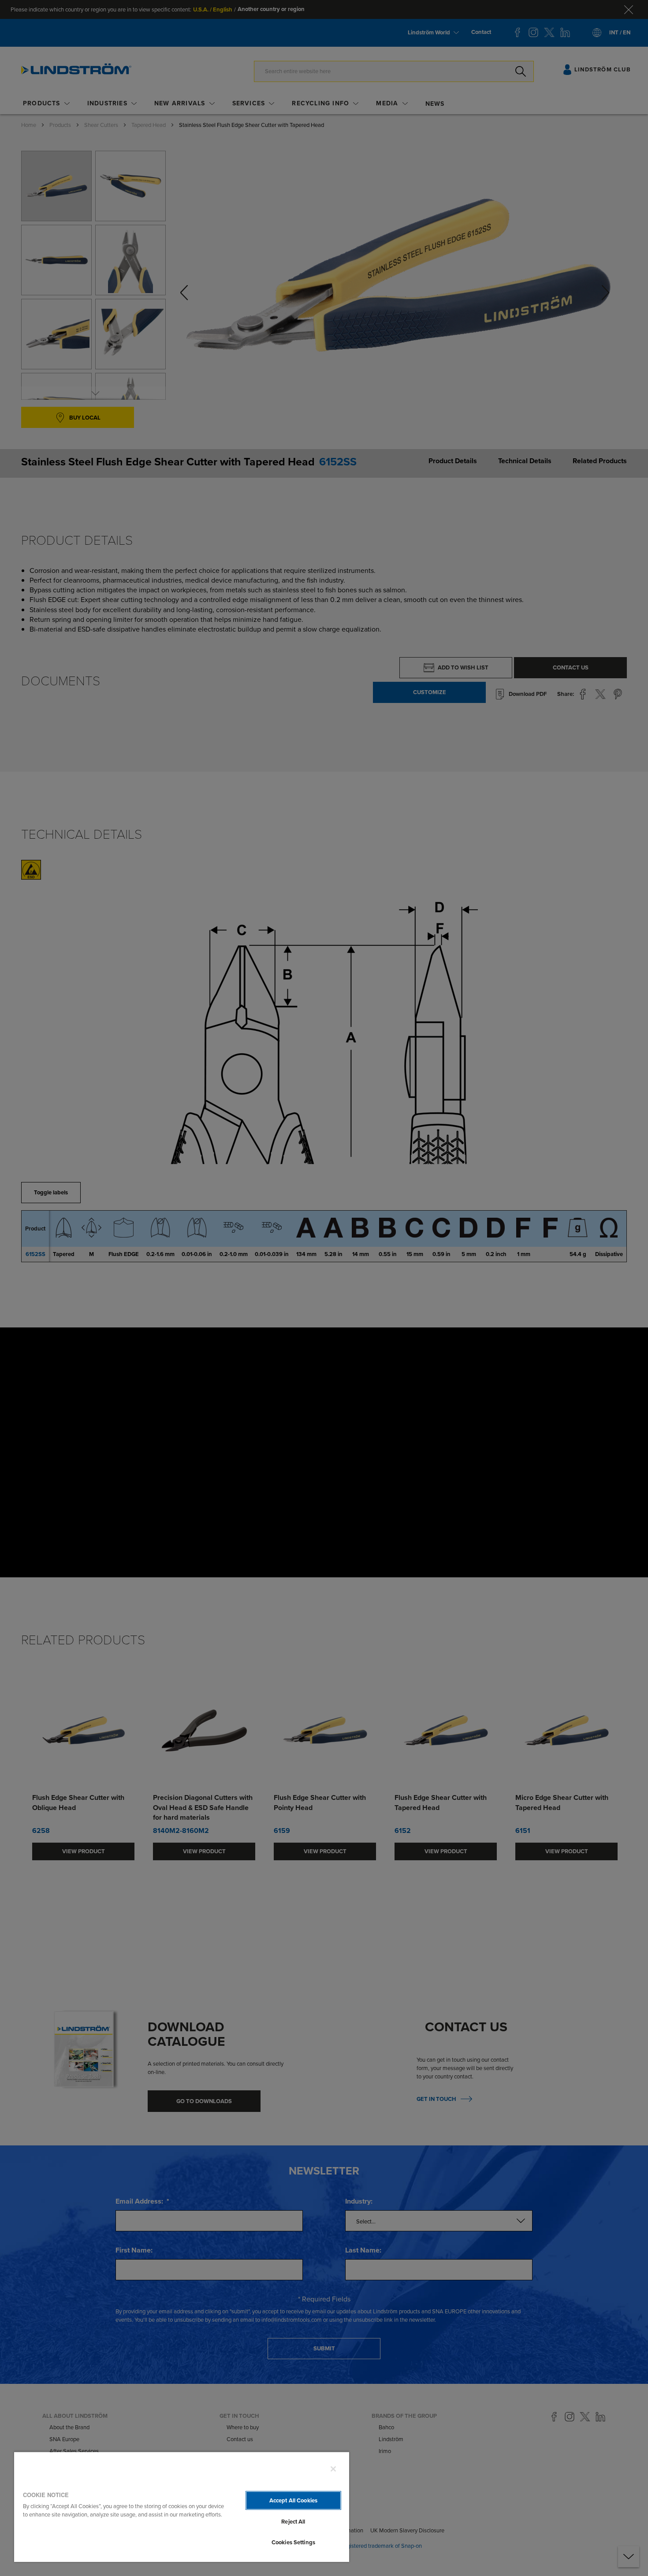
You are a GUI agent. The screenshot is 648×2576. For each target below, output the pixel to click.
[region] (182, 2507)
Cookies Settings (293, 2542)
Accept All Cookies (293, 2500)
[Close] (333, 2469)
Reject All (293, 2522)
